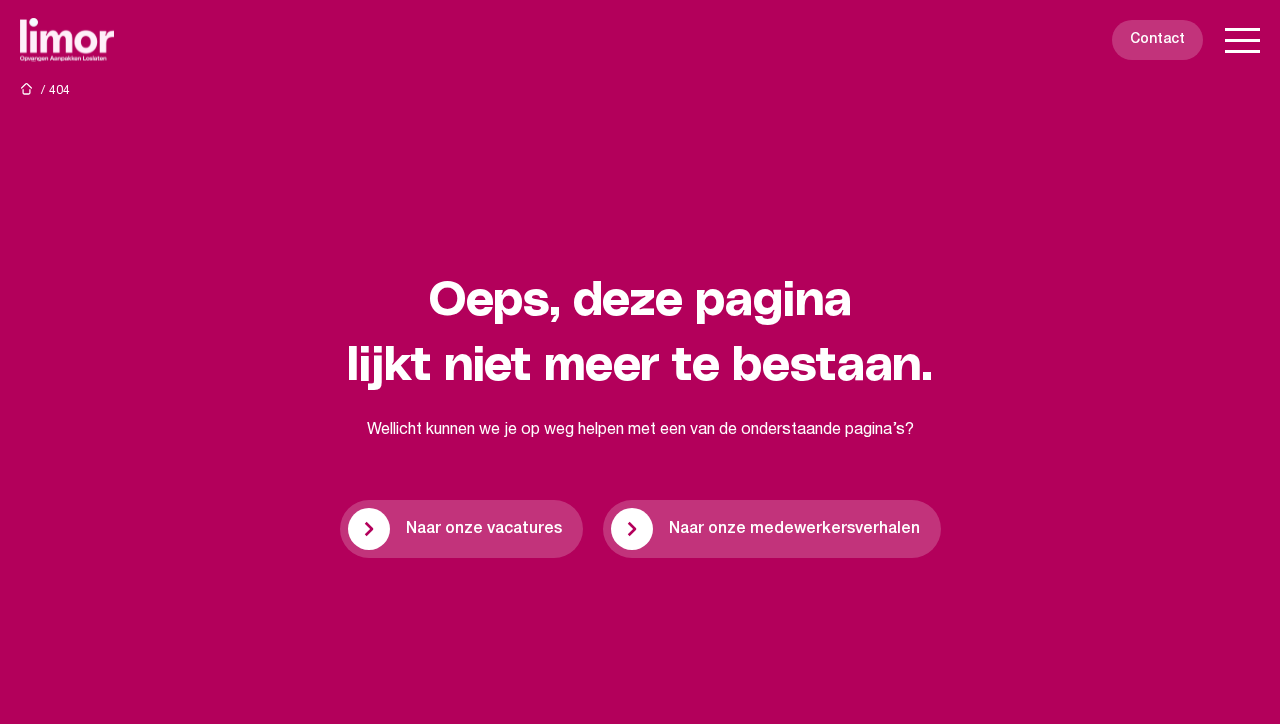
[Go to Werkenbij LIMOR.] (26, 89)
